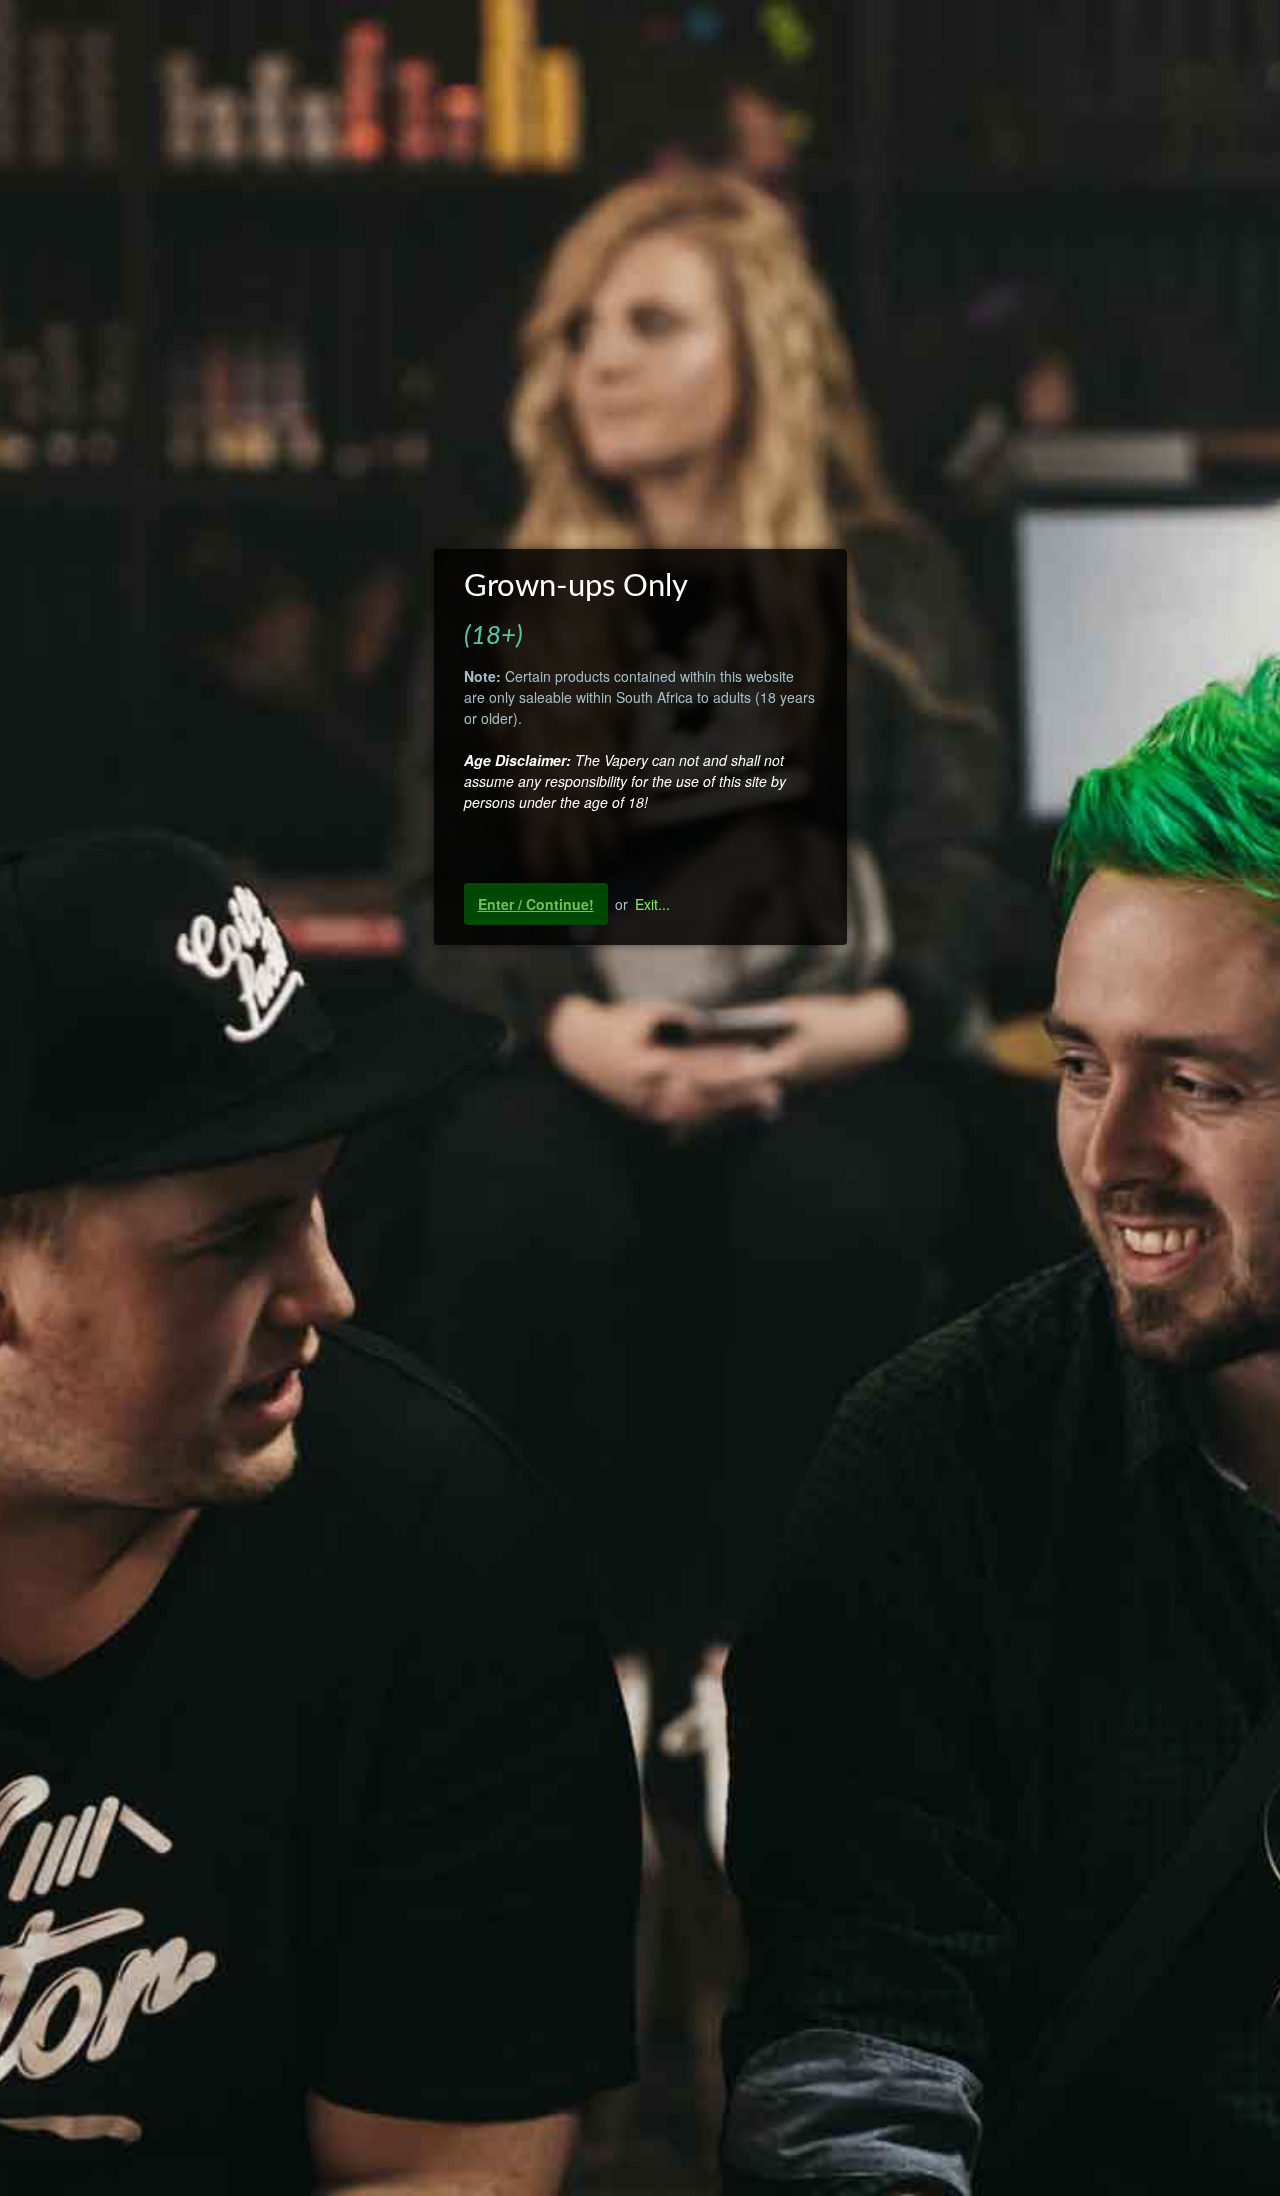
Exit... (652, 904)
